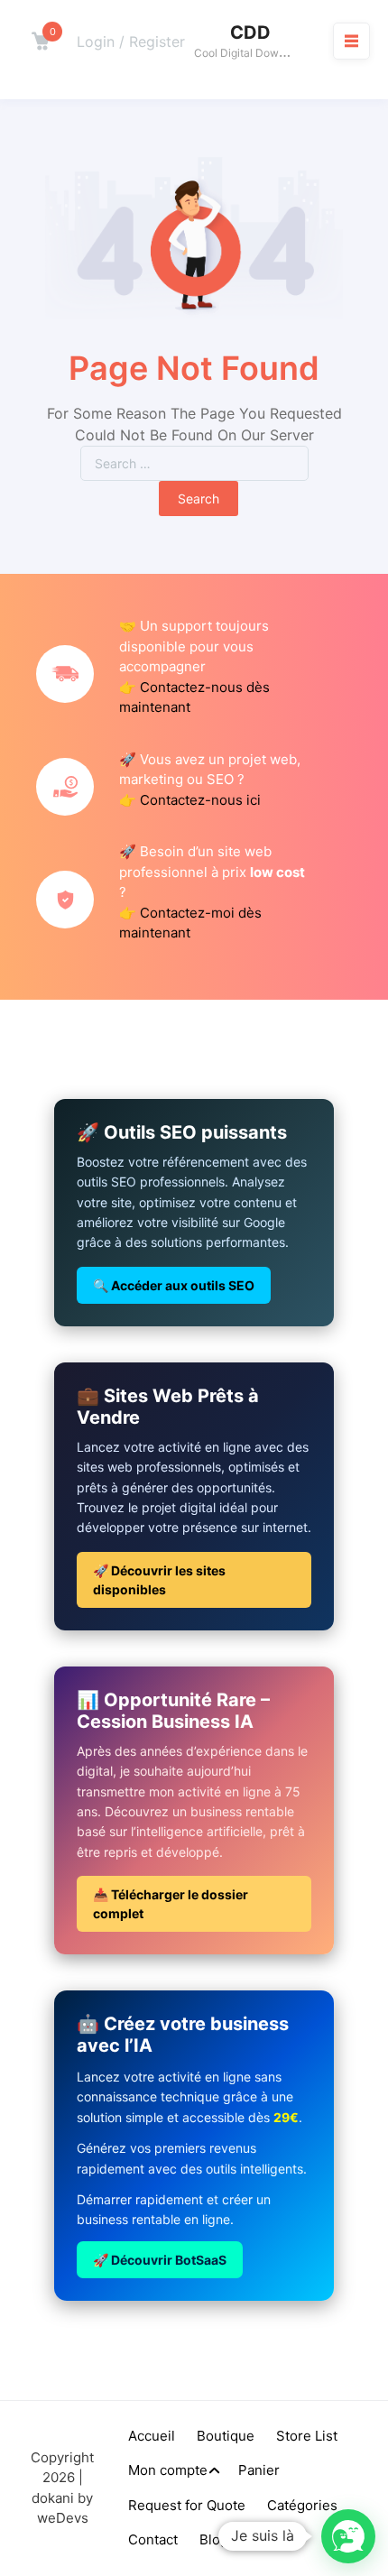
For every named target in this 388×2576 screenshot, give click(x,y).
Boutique (226, 2436)
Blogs (217, 2539)
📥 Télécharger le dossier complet (171, 1904)
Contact (153, 2539)
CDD (250, 32)
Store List (307, 2436)
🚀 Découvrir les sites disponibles (159, 1580)
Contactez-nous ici (200, 800)
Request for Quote (187, 2505)
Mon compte (168, 2470)
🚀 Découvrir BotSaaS (160, 2260)
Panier (259, 2470)
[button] (348, 2536)
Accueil (152, 2436)
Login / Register (131, 42)
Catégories (302, 2505)
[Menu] (351, 41)
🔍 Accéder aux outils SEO (174, 1285)
